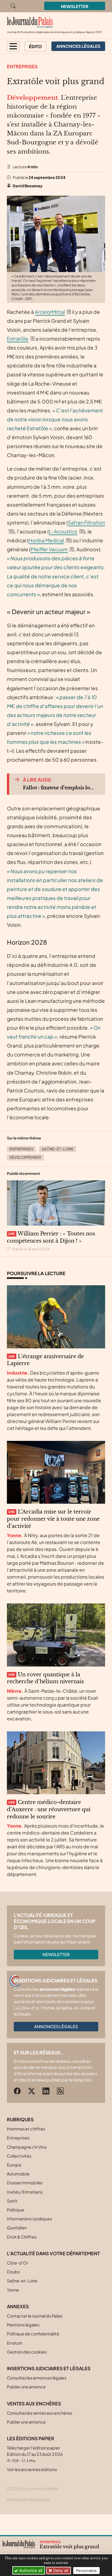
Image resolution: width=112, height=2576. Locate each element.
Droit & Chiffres (22, 2237)
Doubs (13, 2272)
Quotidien (17, 2228)
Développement (25, 1157)
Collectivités (19, 2156)
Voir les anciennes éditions (32, 2469)
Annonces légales (56, 2026)
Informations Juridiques (29, 2219)
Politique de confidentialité (33, 2334)
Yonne (13, 2290)
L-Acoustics (63, 531)
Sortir (12, 2201)
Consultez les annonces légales (37, 2378)
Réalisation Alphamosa (28, 2499)
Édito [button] (35, 46)
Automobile (18, 2174)
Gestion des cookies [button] (27, 2352)
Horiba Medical (46, 540)
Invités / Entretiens (25, 2192)
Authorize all (30, 2570)
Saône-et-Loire (58, 1149)
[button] (13, 46)
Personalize (86, 2571)
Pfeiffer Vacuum (49, 549)
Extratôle (18, 339)
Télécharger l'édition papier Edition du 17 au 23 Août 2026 (35, 2454)
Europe (14, 2165)
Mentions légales (23, 2325)
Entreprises (22, 66)
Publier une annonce (26, 2387)
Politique (16, 2210)
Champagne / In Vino (27, 2147)
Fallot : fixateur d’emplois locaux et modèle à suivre (59, 788)
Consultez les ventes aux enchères (39, 2413)
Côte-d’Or (18, 2263)
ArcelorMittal (50, 312)
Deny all (60, 2570)
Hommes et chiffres (26, 2129)
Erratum (15, 2343)
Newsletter (75, 6)
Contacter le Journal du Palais (35, 2316)
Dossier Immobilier (25, 2183)
